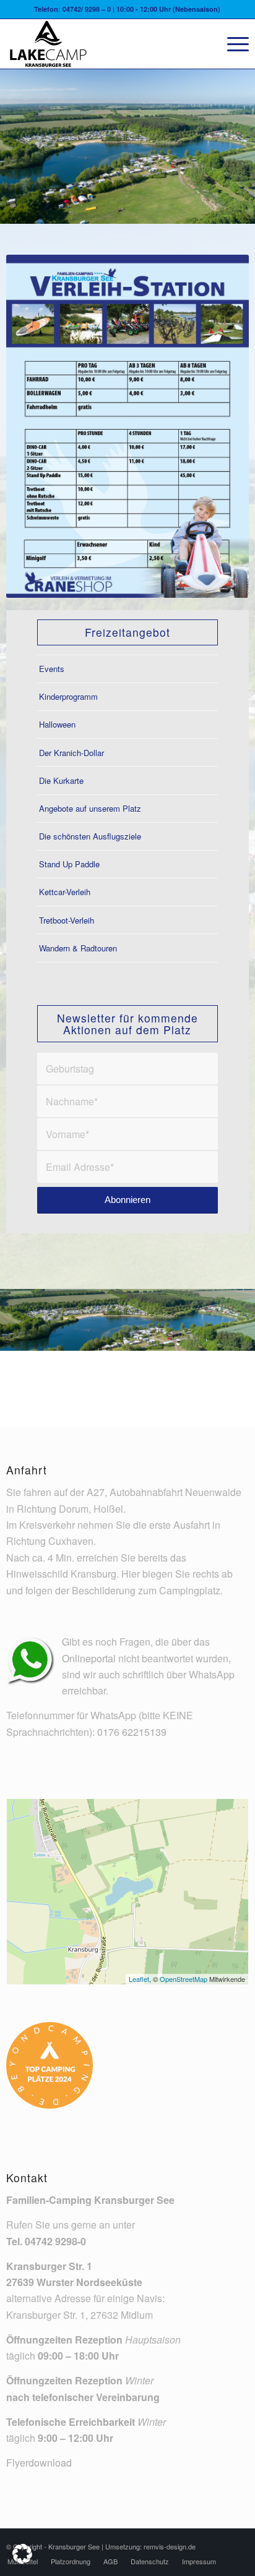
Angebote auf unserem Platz (90, 808)
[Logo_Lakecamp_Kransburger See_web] (103, 44)
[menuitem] (232, 44)
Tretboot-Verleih (67, 920)
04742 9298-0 (55, 2241)
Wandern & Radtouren (78, 948)
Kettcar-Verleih (65, 892)
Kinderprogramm (68, 696)
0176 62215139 (132, 1732)
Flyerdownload (39, 2463)
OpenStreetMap (184, 1979)
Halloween (57, 724)
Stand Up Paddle (69, 864)
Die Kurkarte (61, 780)
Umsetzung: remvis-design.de (150, 2546)
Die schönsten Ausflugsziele (90, 836)
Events (52, 669)
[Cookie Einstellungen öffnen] (22, 2560)
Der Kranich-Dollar (71, 753)
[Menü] (232, 44)
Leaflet (139, 1979)
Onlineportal (89, 1658)
